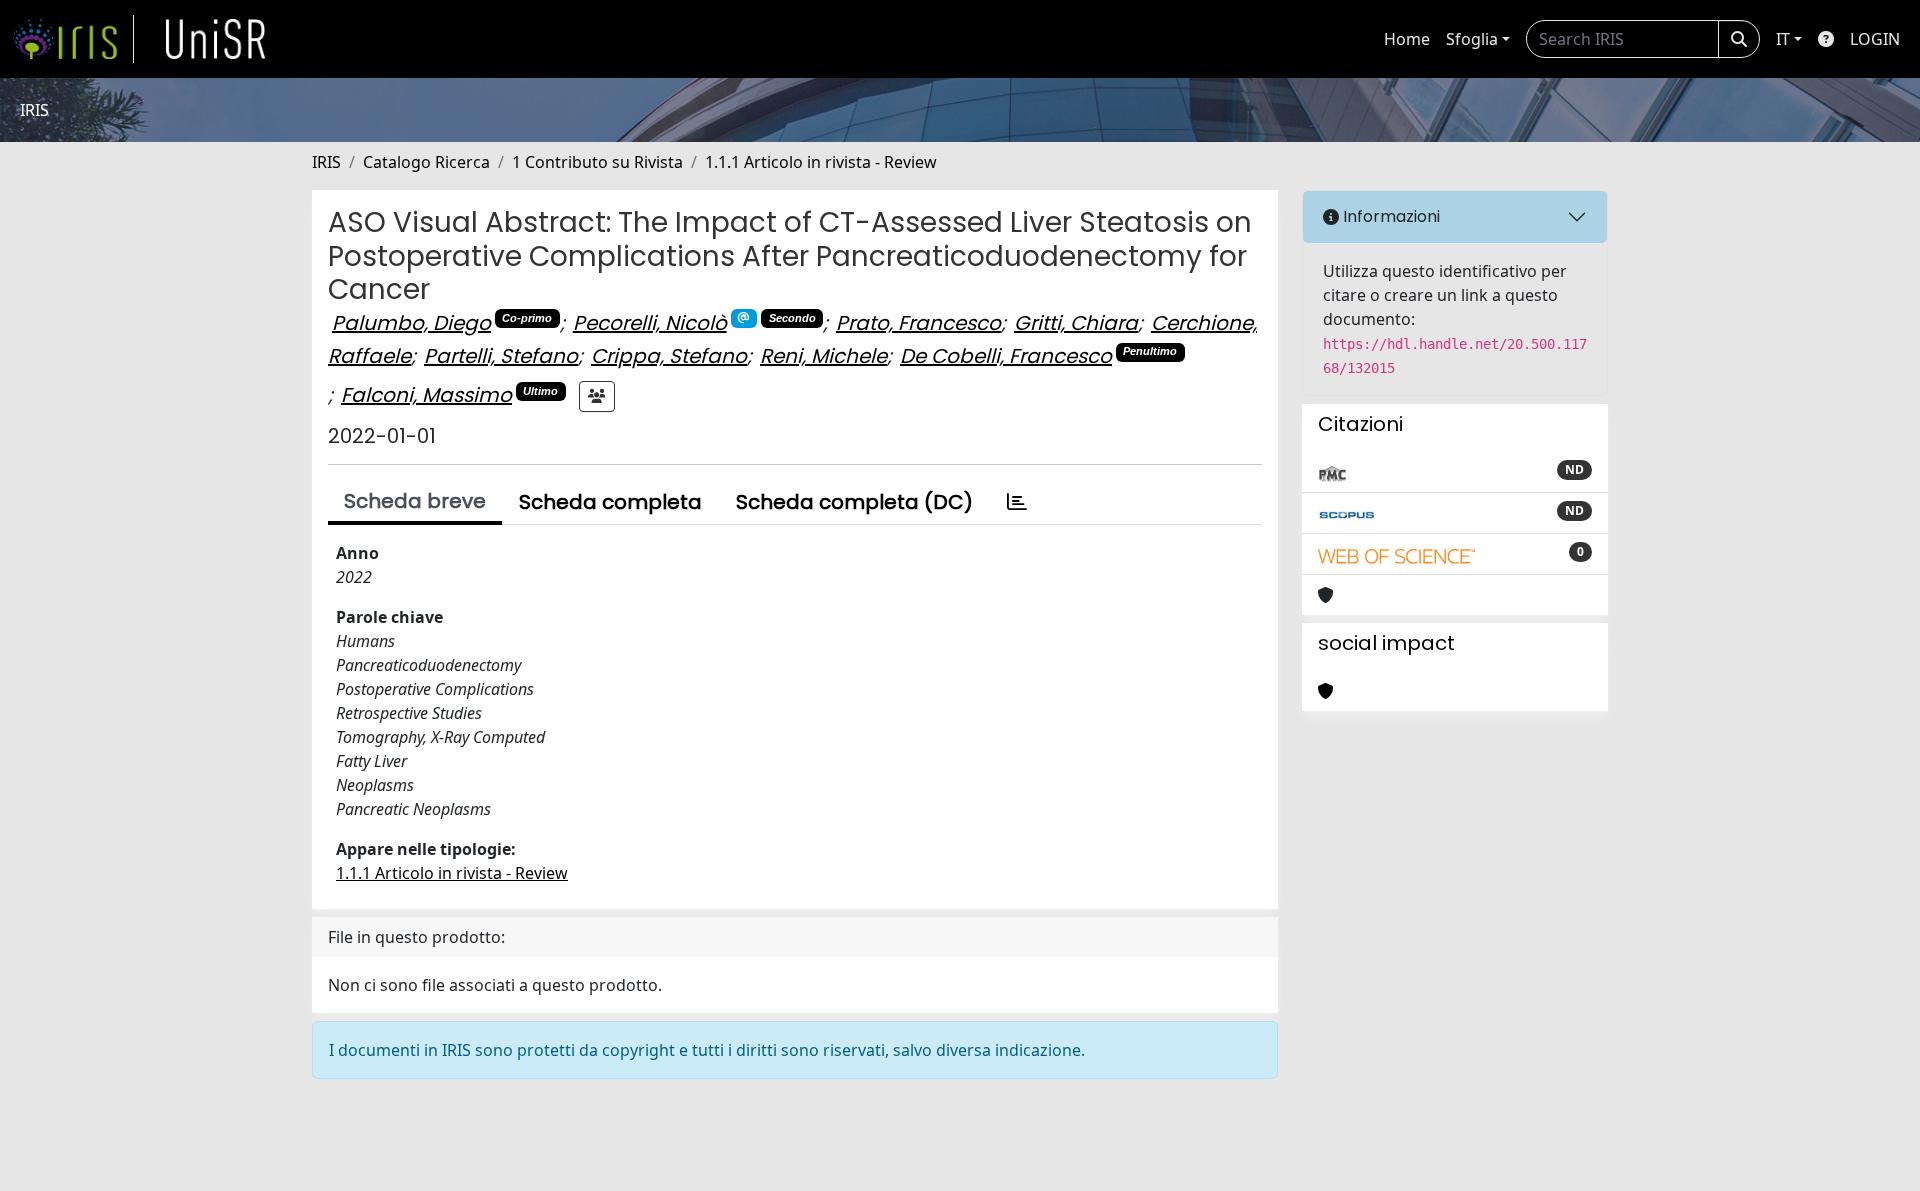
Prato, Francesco (918, 323)
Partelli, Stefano (501, 356)
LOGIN (1875, 39)
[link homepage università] (216, 39)
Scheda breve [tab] (415, 501)
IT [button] (1783, 39)
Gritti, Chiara (1076, 323)
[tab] (1017, 502)
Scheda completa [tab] (610, 502)
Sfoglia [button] (1472, 39)
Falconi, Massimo (426, 395)
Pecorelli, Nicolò (650, 323)
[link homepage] (73, 39)
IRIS (326, 162)
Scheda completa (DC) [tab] (854, 502)
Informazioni (1389, 216)
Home (1407, 39)
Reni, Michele (823, 356)
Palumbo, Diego (411, 323)
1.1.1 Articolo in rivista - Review (821, 162)
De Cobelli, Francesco (1006, 356)
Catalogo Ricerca (426, 162)
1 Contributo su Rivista (597, 162)
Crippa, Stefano (669, 356)
